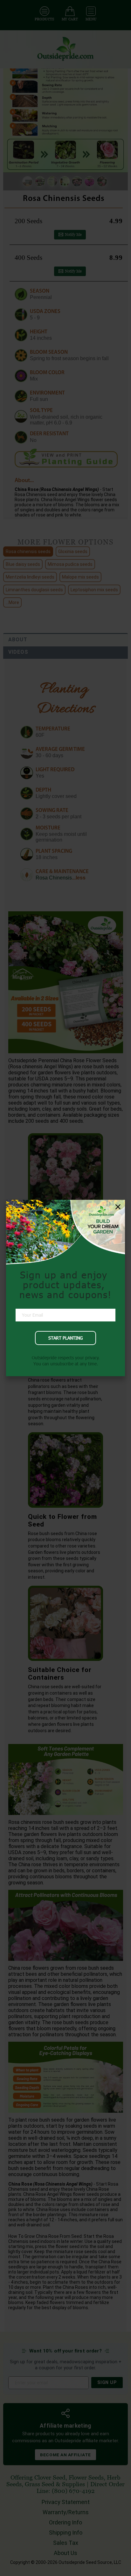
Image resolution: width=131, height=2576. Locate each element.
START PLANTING (65, 1338)
